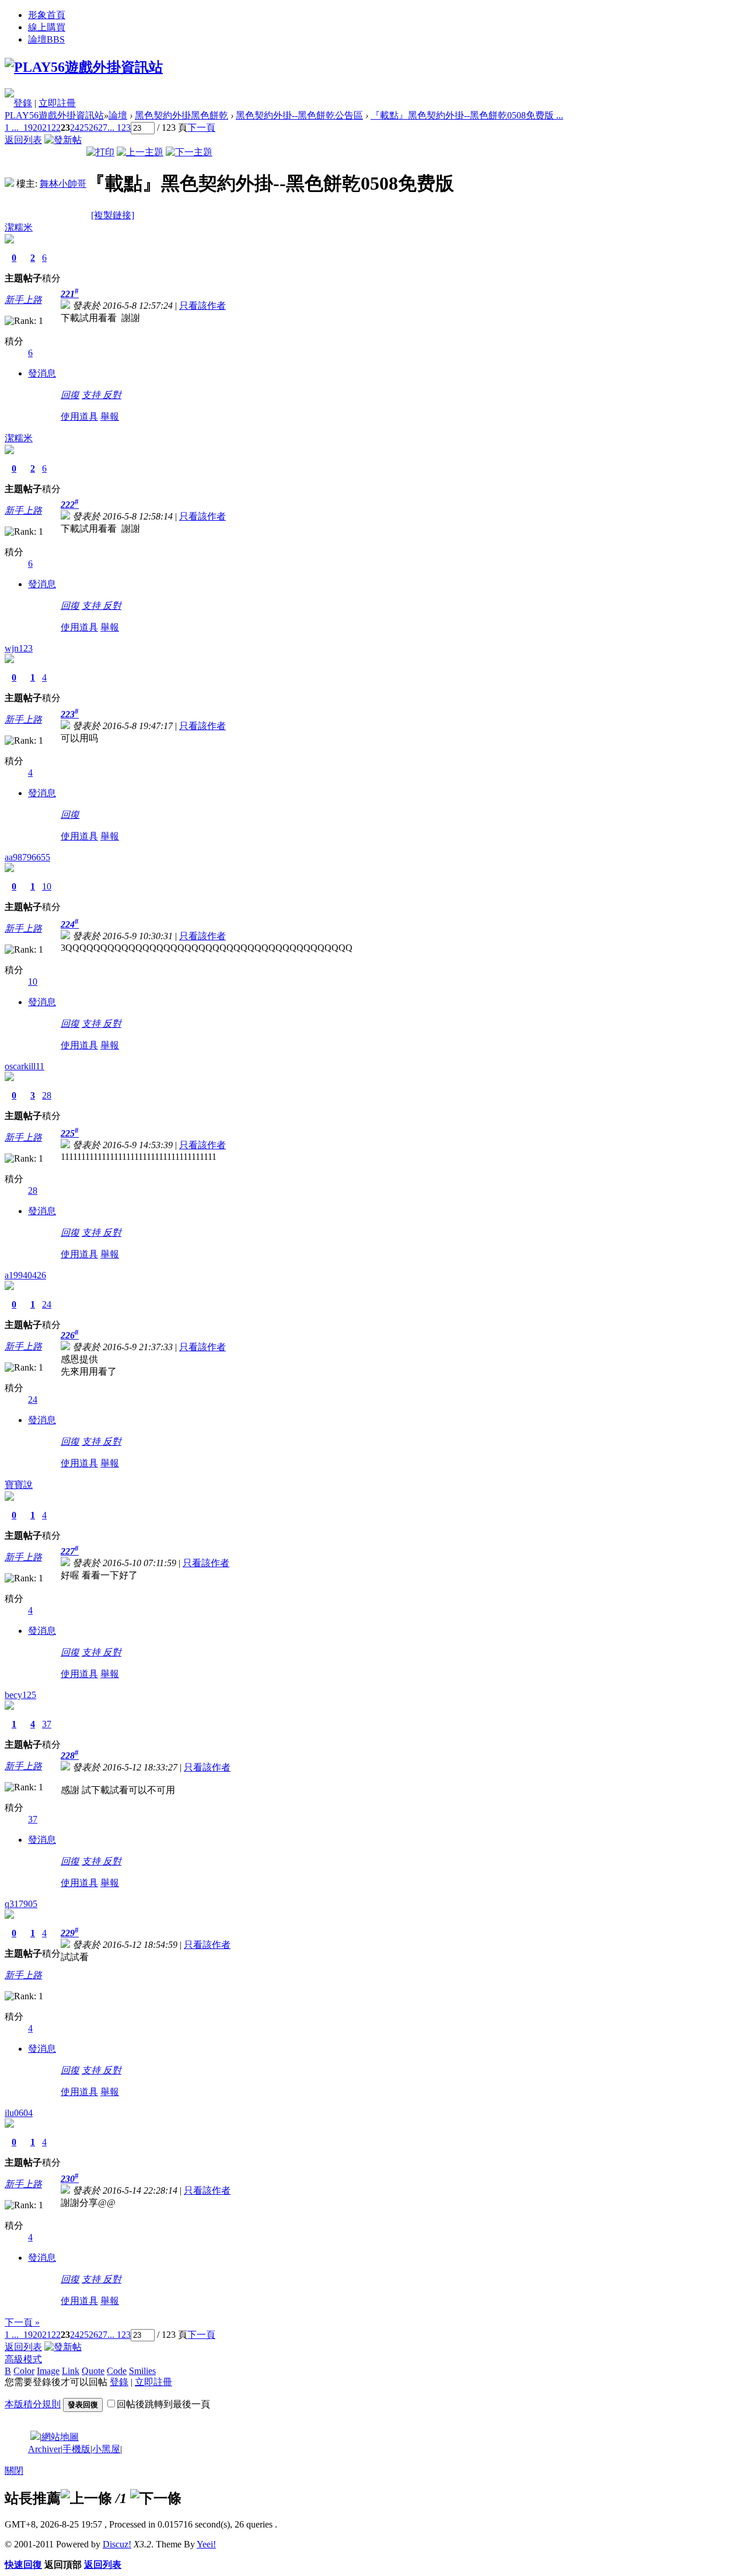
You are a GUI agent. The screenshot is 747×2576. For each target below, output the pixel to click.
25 (84, 128)
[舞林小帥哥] (9, 184)
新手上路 (23, 300)
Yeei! (206, 2544)
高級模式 (23, 2359)
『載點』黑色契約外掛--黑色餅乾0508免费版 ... (467, 115)
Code (117, 2371)
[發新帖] (63, 140)
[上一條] (86, 2498)
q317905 (21, 1904)
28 (47, 1095)
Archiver (44, 2449)
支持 (92, 395)
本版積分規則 (33, 2404)
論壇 (46, 39)
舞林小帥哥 (63, 184)
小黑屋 (106, 2449)
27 (103, 128)
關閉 (14, 2471)
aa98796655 (27, 857)
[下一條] (156, 2498)
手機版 (76, 2449)
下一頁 (201, 128)
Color (24, 2371)
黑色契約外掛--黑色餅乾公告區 (299, 115)
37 (47, 1724)
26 (93, 128)
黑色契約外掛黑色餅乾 (181, 115)
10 (47, 886)
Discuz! (117, 2544)
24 (75, 128)
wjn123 (19, 648)
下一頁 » (22, 2322)
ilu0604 (19, 2113)
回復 (70, 395)
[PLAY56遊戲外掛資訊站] (84, 67)
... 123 (119, 128)
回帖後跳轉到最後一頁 (163, 2404)
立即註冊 (57, 103)
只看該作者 (203, 306)
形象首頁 (47, 15)
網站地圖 (60, 2437)
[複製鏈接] (113, 215)
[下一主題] (189, 152)
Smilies (142, 2371)
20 (37, 128)
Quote (93, 2371)
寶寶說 (19, 1485)
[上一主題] (140, 152)
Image (48, 2371)
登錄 (23, 103)
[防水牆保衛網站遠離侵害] (35, 2437)
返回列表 (23, 140)
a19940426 (25, 1275)
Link (71, 2371)
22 (56, 128)
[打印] (100, 152)
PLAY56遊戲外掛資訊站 (54, 115)
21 (47, 128)
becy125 (20, 1695)
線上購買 (47, 27)
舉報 (110, 416)
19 (28, 128)
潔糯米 (19, 227)
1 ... (12, 128)
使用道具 (79, 416)
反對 (112, 395)
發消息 (42, 373)
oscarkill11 (25, 1066)
